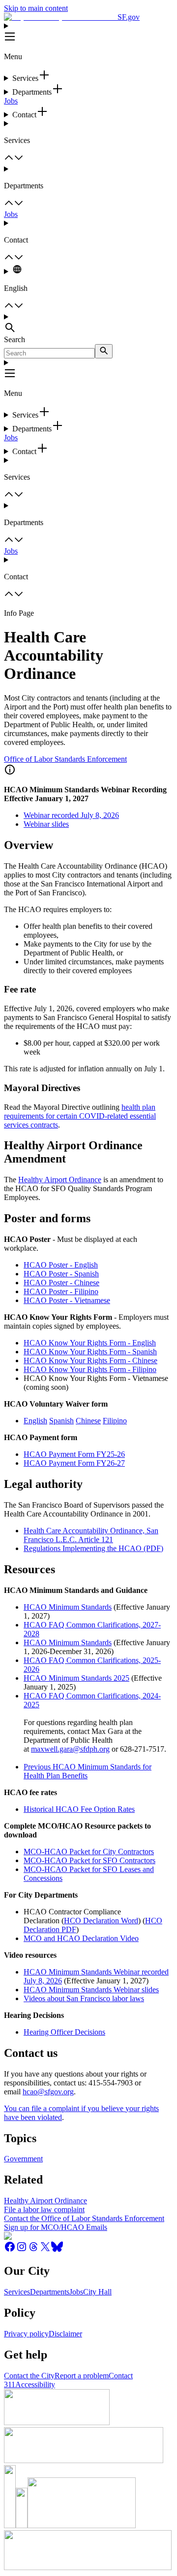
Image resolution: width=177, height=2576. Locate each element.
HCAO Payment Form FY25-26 (74, 1454)
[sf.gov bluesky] (57, 2250)
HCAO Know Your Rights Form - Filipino (90, 1369)
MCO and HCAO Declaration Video (81, 1938)
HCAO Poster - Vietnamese (67, 1300)
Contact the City (29, 2376)
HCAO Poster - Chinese (61, 1283)
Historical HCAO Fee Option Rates (79, 1809)
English (35, 1421)
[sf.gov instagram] (22, 2250)
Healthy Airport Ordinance (60, 1180)
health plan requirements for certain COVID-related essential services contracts (80, 1116)
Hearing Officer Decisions (64, 2032)
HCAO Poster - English (61, 1265)
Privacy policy (26, 2334)
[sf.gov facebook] (10, 2250)
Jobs (11, 101)
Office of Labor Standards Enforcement (65, 759)
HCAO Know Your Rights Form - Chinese (90, 1360)
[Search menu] (88, 324)
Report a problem (82, 2376)
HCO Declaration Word (101, 1921)
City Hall (97, 2292)
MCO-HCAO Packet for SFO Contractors (89, 1860)
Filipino (115, 1421)
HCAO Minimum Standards (68, 1607)
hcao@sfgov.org (48, 2092)
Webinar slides (46, 824)
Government (23, 2159)
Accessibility (35, 2384)
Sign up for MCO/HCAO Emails (56, 2227)
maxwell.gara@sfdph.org (70, 1749)
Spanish (61, 1421)
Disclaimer (65, 2334)
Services (17, 2292)
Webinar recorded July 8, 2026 (71, 815)
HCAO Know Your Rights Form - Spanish (90, 1352)
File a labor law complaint (44, 2209)
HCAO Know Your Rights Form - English (90, 1343)
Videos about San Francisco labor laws (84, 1998)
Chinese (88, 1421)
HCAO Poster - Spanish (61, 1274)
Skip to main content (36, 8)
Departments (50, 2292)
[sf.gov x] (45, 2250)
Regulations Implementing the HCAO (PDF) (93, 1548)
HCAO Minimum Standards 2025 (76, 1678)
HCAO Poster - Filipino (61, 1291)
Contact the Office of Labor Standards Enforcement (84, 2218)
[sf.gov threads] (33, 2250)
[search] (104, 351)
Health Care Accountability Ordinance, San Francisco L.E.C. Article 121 (91, 1535)
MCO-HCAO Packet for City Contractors (89, 1852)
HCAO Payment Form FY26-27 (74, 1463)
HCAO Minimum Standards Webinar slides (91, 1990)
